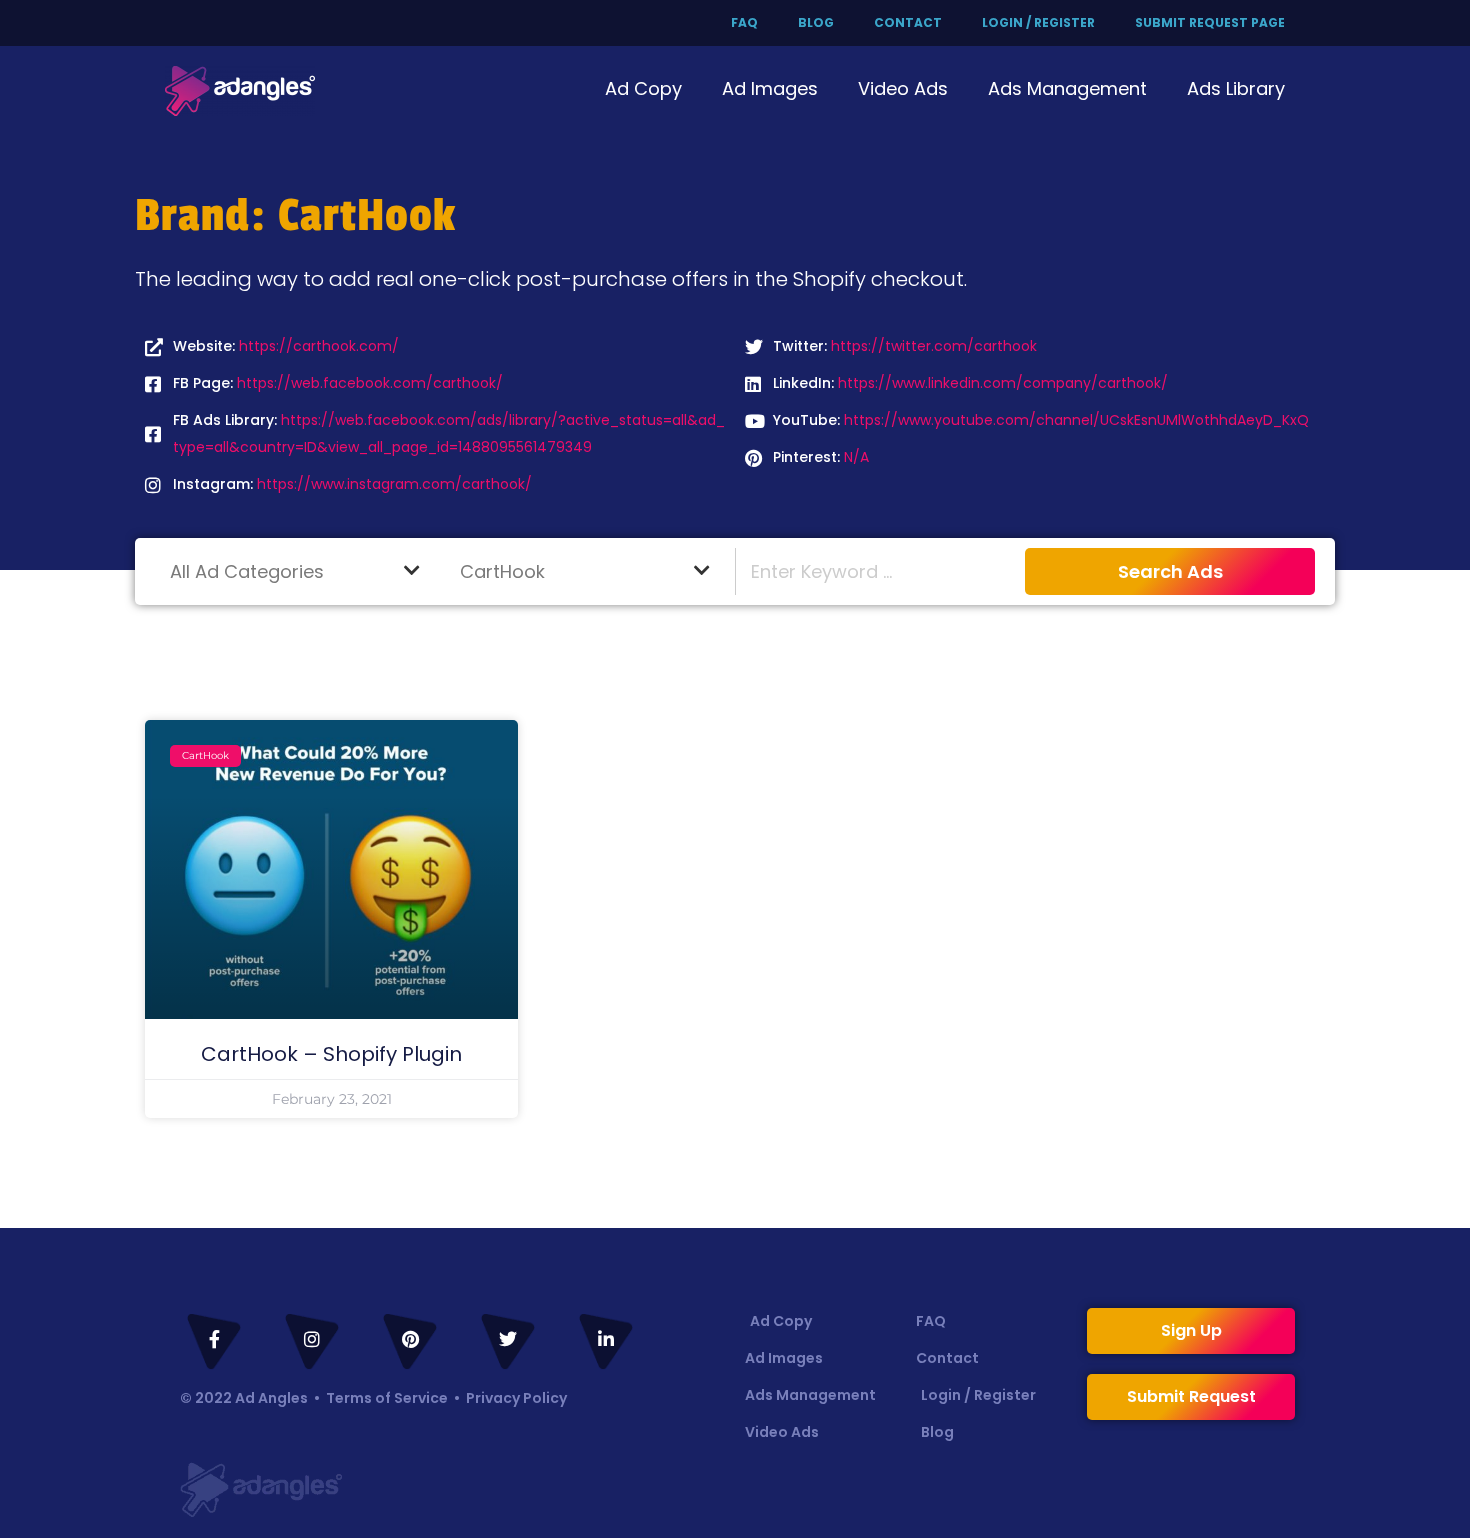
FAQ (744, 22)
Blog (816, 22)
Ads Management (1067, 88)
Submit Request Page (1210, 22)
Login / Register (1038, 22)
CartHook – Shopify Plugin (331, 1054)
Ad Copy (643, 88)
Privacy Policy (516, 1398)
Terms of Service (387, 1398)
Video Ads (903, 88)
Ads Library (1236, 88)
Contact (908, 22)
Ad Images (770, 88)
